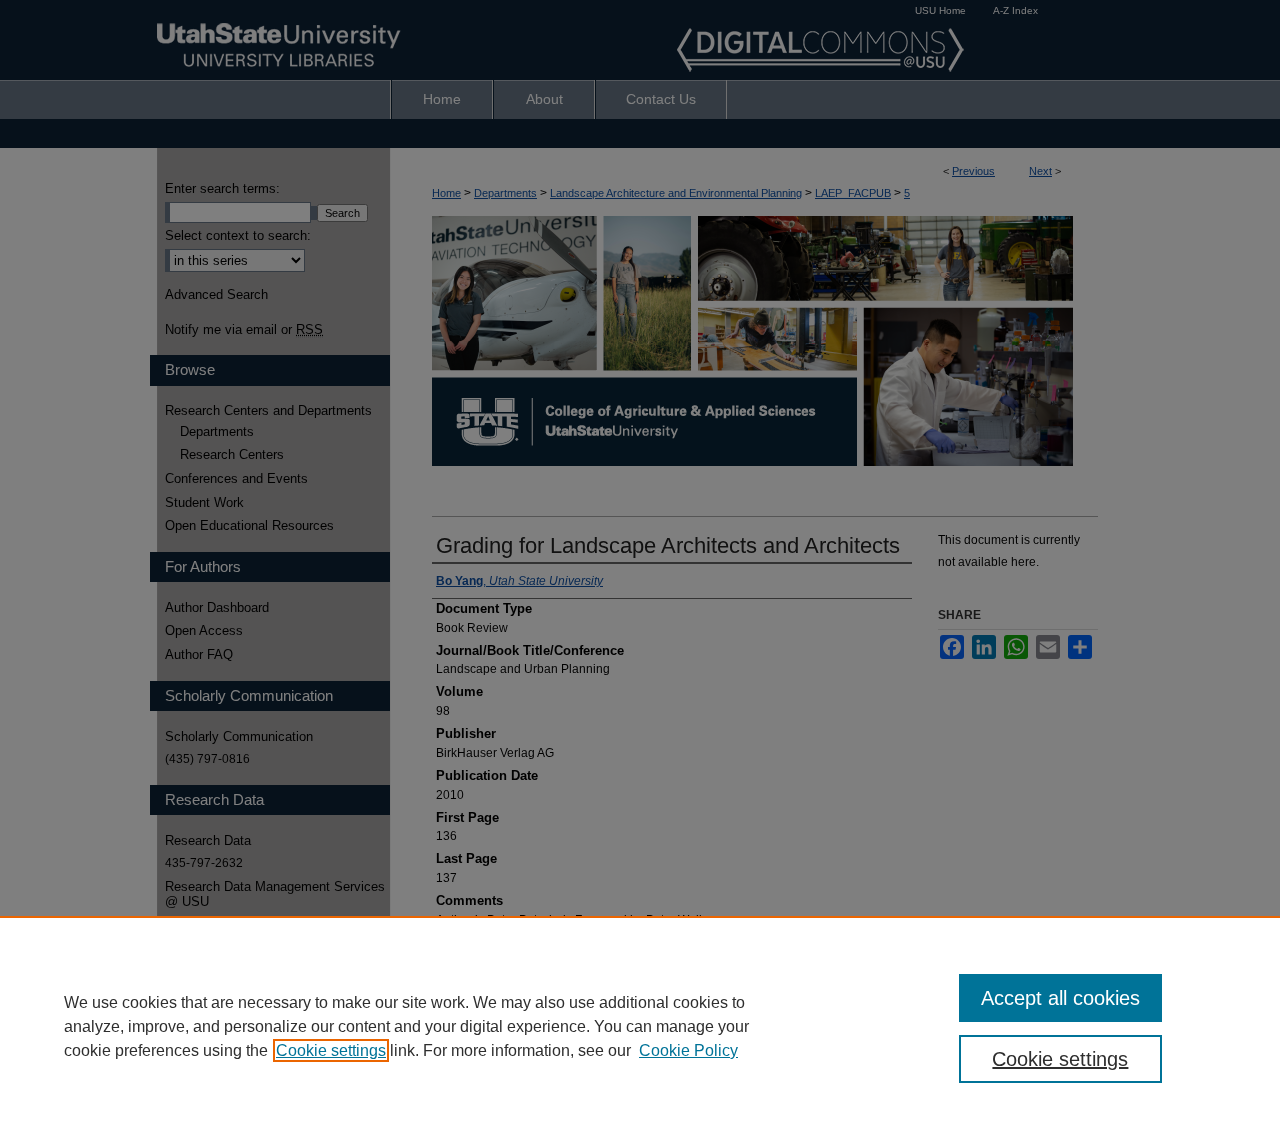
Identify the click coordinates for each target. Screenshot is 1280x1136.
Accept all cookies (1060, 998)
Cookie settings (331, 1050)
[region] (640, 1026)
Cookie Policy (688, 1050)
